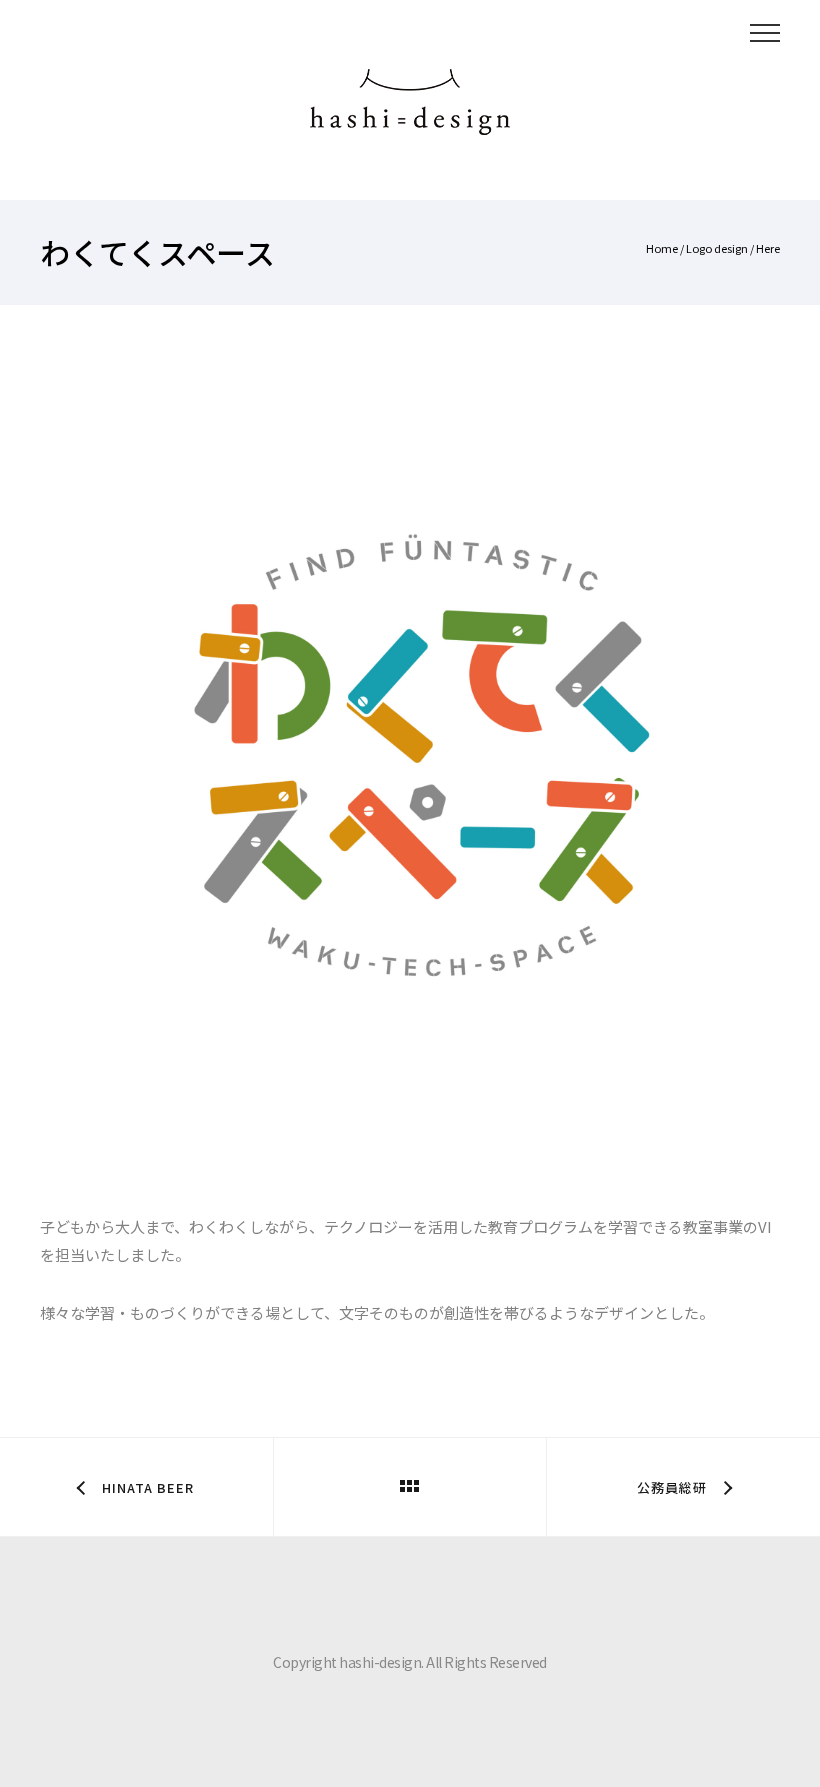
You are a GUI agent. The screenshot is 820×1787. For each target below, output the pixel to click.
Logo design (717, 248)
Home (662, 248)
